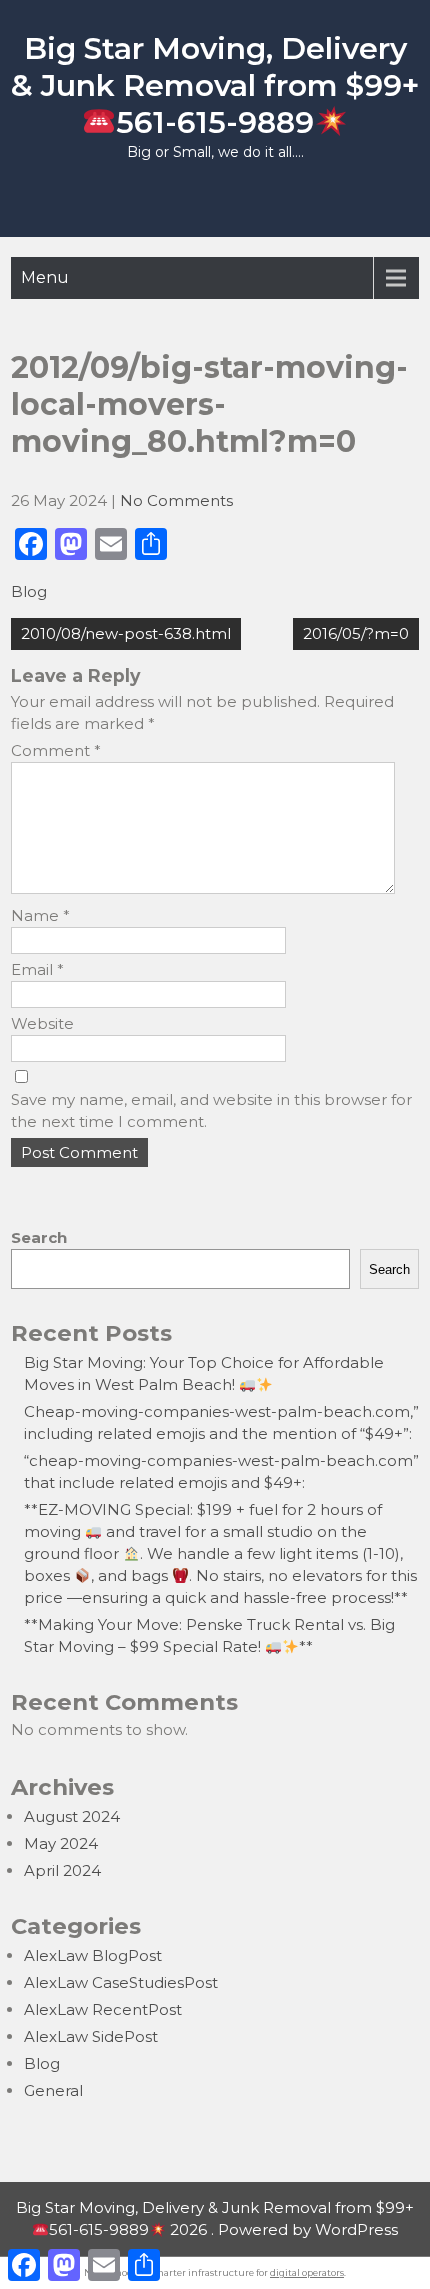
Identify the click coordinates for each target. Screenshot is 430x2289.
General (53, 2090)
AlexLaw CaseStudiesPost (121, 1982)
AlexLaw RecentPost (103, 2009)
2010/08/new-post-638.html (126, 633)
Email (37, 969)
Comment (56, 750)
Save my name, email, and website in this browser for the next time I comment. (211, 1110)
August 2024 (72, 1816)
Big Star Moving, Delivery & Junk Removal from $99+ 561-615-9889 (215, 85)
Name (40, 915)
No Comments (176, 500)
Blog (29, 591)
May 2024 (61, 1843)
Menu (45, 277)
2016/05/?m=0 (356, 633)
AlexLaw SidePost (91, 2036)
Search (39, 1237)
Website (42, 1023)
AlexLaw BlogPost (93, 1955)
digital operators (307, 2272)
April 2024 (62, 1870)
